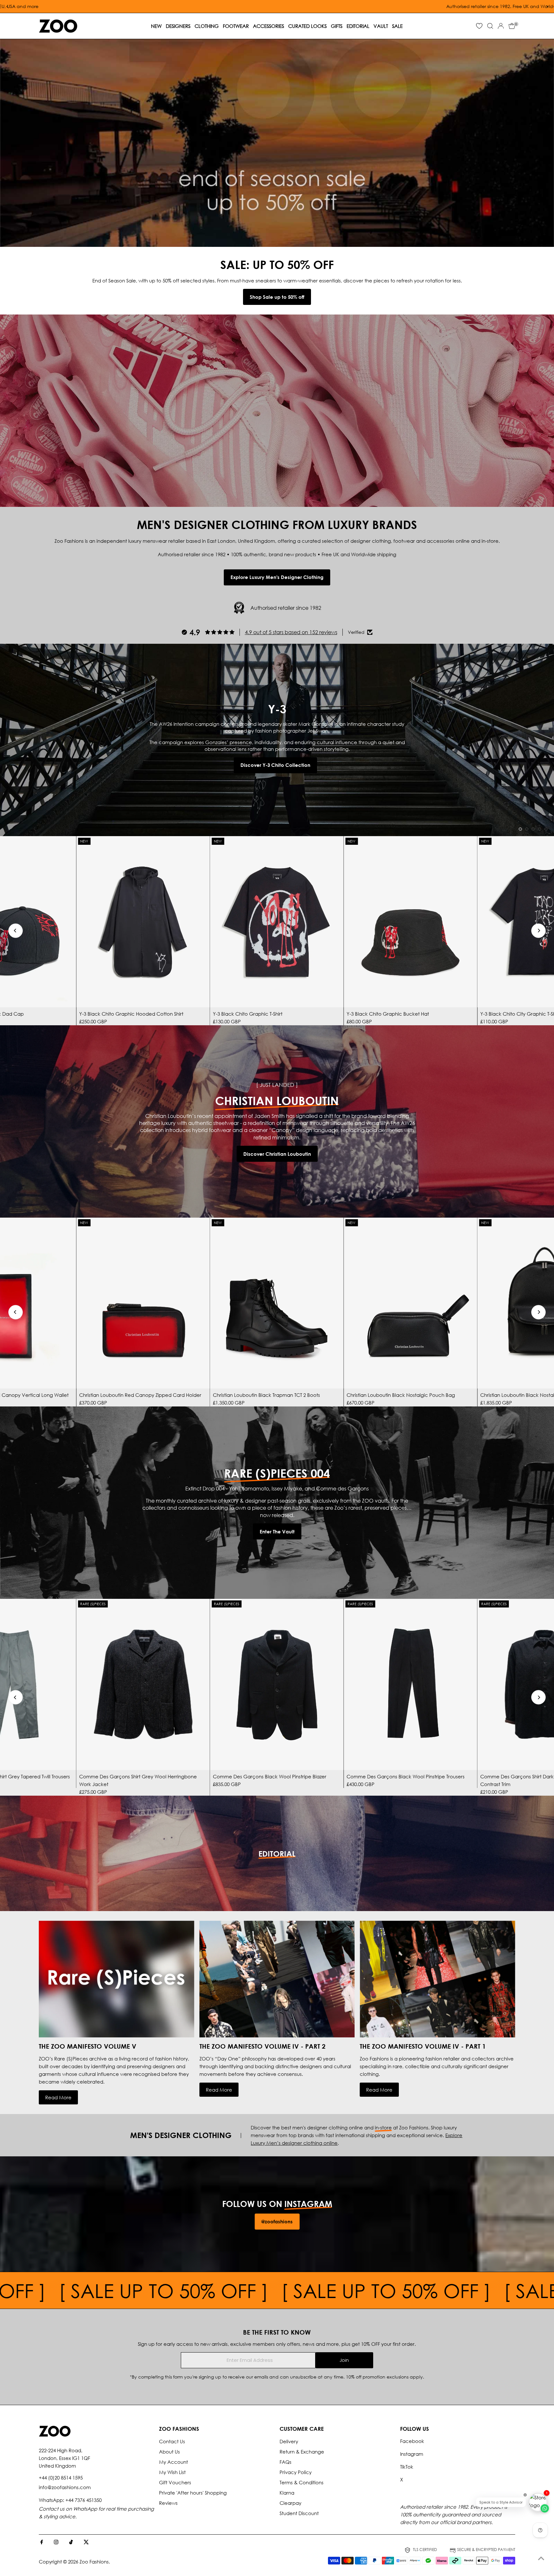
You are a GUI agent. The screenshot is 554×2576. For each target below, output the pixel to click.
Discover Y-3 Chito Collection (275, 765)
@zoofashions (277, 2221)
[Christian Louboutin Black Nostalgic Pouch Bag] (410, 1303)
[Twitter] (86, 2542)
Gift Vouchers (175, 2482)
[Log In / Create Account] (501, 26)
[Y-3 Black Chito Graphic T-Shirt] (277, 922)
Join (344, 2360)
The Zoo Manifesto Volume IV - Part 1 (423, 2046)
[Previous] (16, 931)
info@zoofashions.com (65, 2487)
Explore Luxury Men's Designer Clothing (277, 577)
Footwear (236, 26)
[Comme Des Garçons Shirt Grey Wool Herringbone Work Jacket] (143, 1684)
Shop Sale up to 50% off (277, 297)
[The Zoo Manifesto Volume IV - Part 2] (277, 1979)
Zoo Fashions (94, 2562)
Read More (58, 2097)
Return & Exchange (302, 2452)
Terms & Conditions (302, 2482)
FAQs (285, 2462)
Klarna (287, 2493)
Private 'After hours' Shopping (193, 2493)
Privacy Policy (296, 2472)
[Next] (538, 931)
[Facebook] (42, 2542)
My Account (173, 2462)
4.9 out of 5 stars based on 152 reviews (291, 632)
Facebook (412, 2441)
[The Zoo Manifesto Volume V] (117, 1979)
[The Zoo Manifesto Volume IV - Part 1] (437, 1979)
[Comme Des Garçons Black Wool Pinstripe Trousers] (410, 1684)
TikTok (407, 2467)
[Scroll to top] (541, 2558)
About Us (169, 2452)
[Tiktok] (71, 2542)
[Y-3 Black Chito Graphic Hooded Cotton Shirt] (143, 922)
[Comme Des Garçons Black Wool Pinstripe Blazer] (277, 1684)
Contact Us (172, 2441)
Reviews (168, 2503)
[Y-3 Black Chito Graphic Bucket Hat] (410, 922)
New (156, 26)
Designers (178, 26)
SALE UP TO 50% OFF (310, 2290)
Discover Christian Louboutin (277, 1154)
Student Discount (299, 2513)
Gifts (337, 26)
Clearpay (290, 2503)
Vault (381, 26)
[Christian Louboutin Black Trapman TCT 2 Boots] (277, 1303)
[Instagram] (56, 2542)
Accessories (269, 26)
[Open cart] (512, 26)
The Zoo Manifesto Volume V (88, 2046)
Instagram (412, 2454)
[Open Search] (490, 26)
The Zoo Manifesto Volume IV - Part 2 (262, 2046)
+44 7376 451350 (84, 2500)
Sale (397, 26)
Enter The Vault (277, 1531)
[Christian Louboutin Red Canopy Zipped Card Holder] (143, 1303)
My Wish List (172, 2472)
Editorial (358, 26)
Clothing (207, 26)
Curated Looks (307, 26)
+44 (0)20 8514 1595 (61, 2478)
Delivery (289, 2441)
